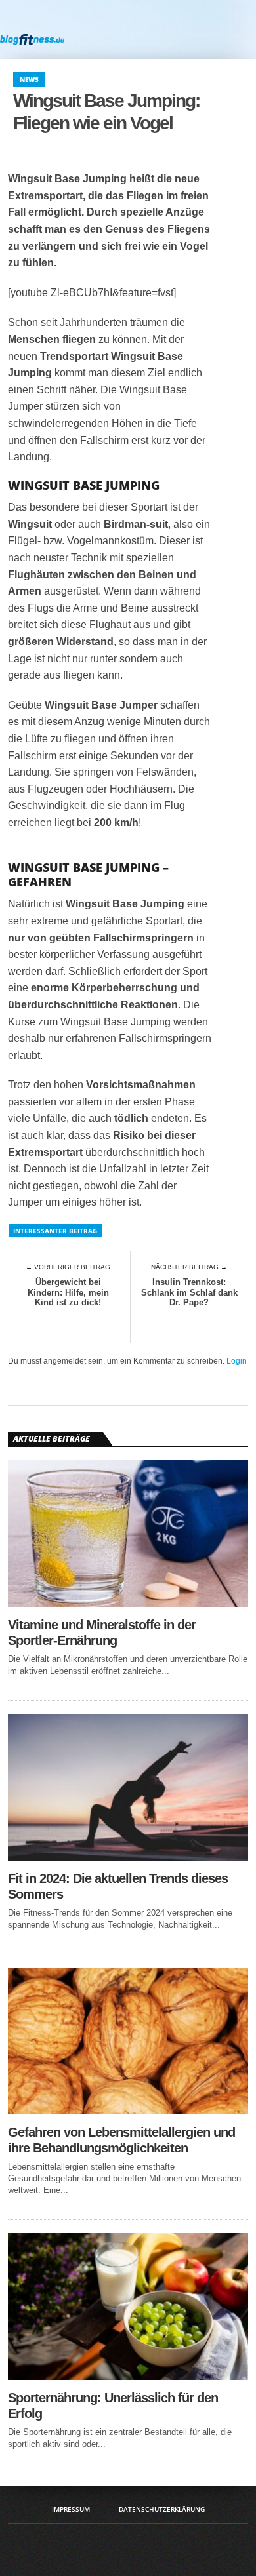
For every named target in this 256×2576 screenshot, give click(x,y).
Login (237, 1361)
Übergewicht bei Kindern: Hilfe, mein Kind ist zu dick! (68, 1292)
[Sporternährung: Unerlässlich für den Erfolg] (128, 2376)
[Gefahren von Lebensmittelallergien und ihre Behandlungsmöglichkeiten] (128, 2111)
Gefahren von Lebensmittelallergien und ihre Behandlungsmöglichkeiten (121, 2140)
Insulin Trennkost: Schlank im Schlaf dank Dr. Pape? (189, 1292)
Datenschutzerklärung (162, 2509)
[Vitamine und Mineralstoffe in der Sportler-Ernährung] (128, 1603)
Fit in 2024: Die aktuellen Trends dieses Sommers (118, 1886)
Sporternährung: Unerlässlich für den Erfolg (113, 2406)
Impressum (71, 2509)
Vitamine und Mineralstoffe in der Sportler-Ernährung (102, 1633)
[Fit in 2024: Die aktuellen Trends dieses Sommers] (128, 1857)
